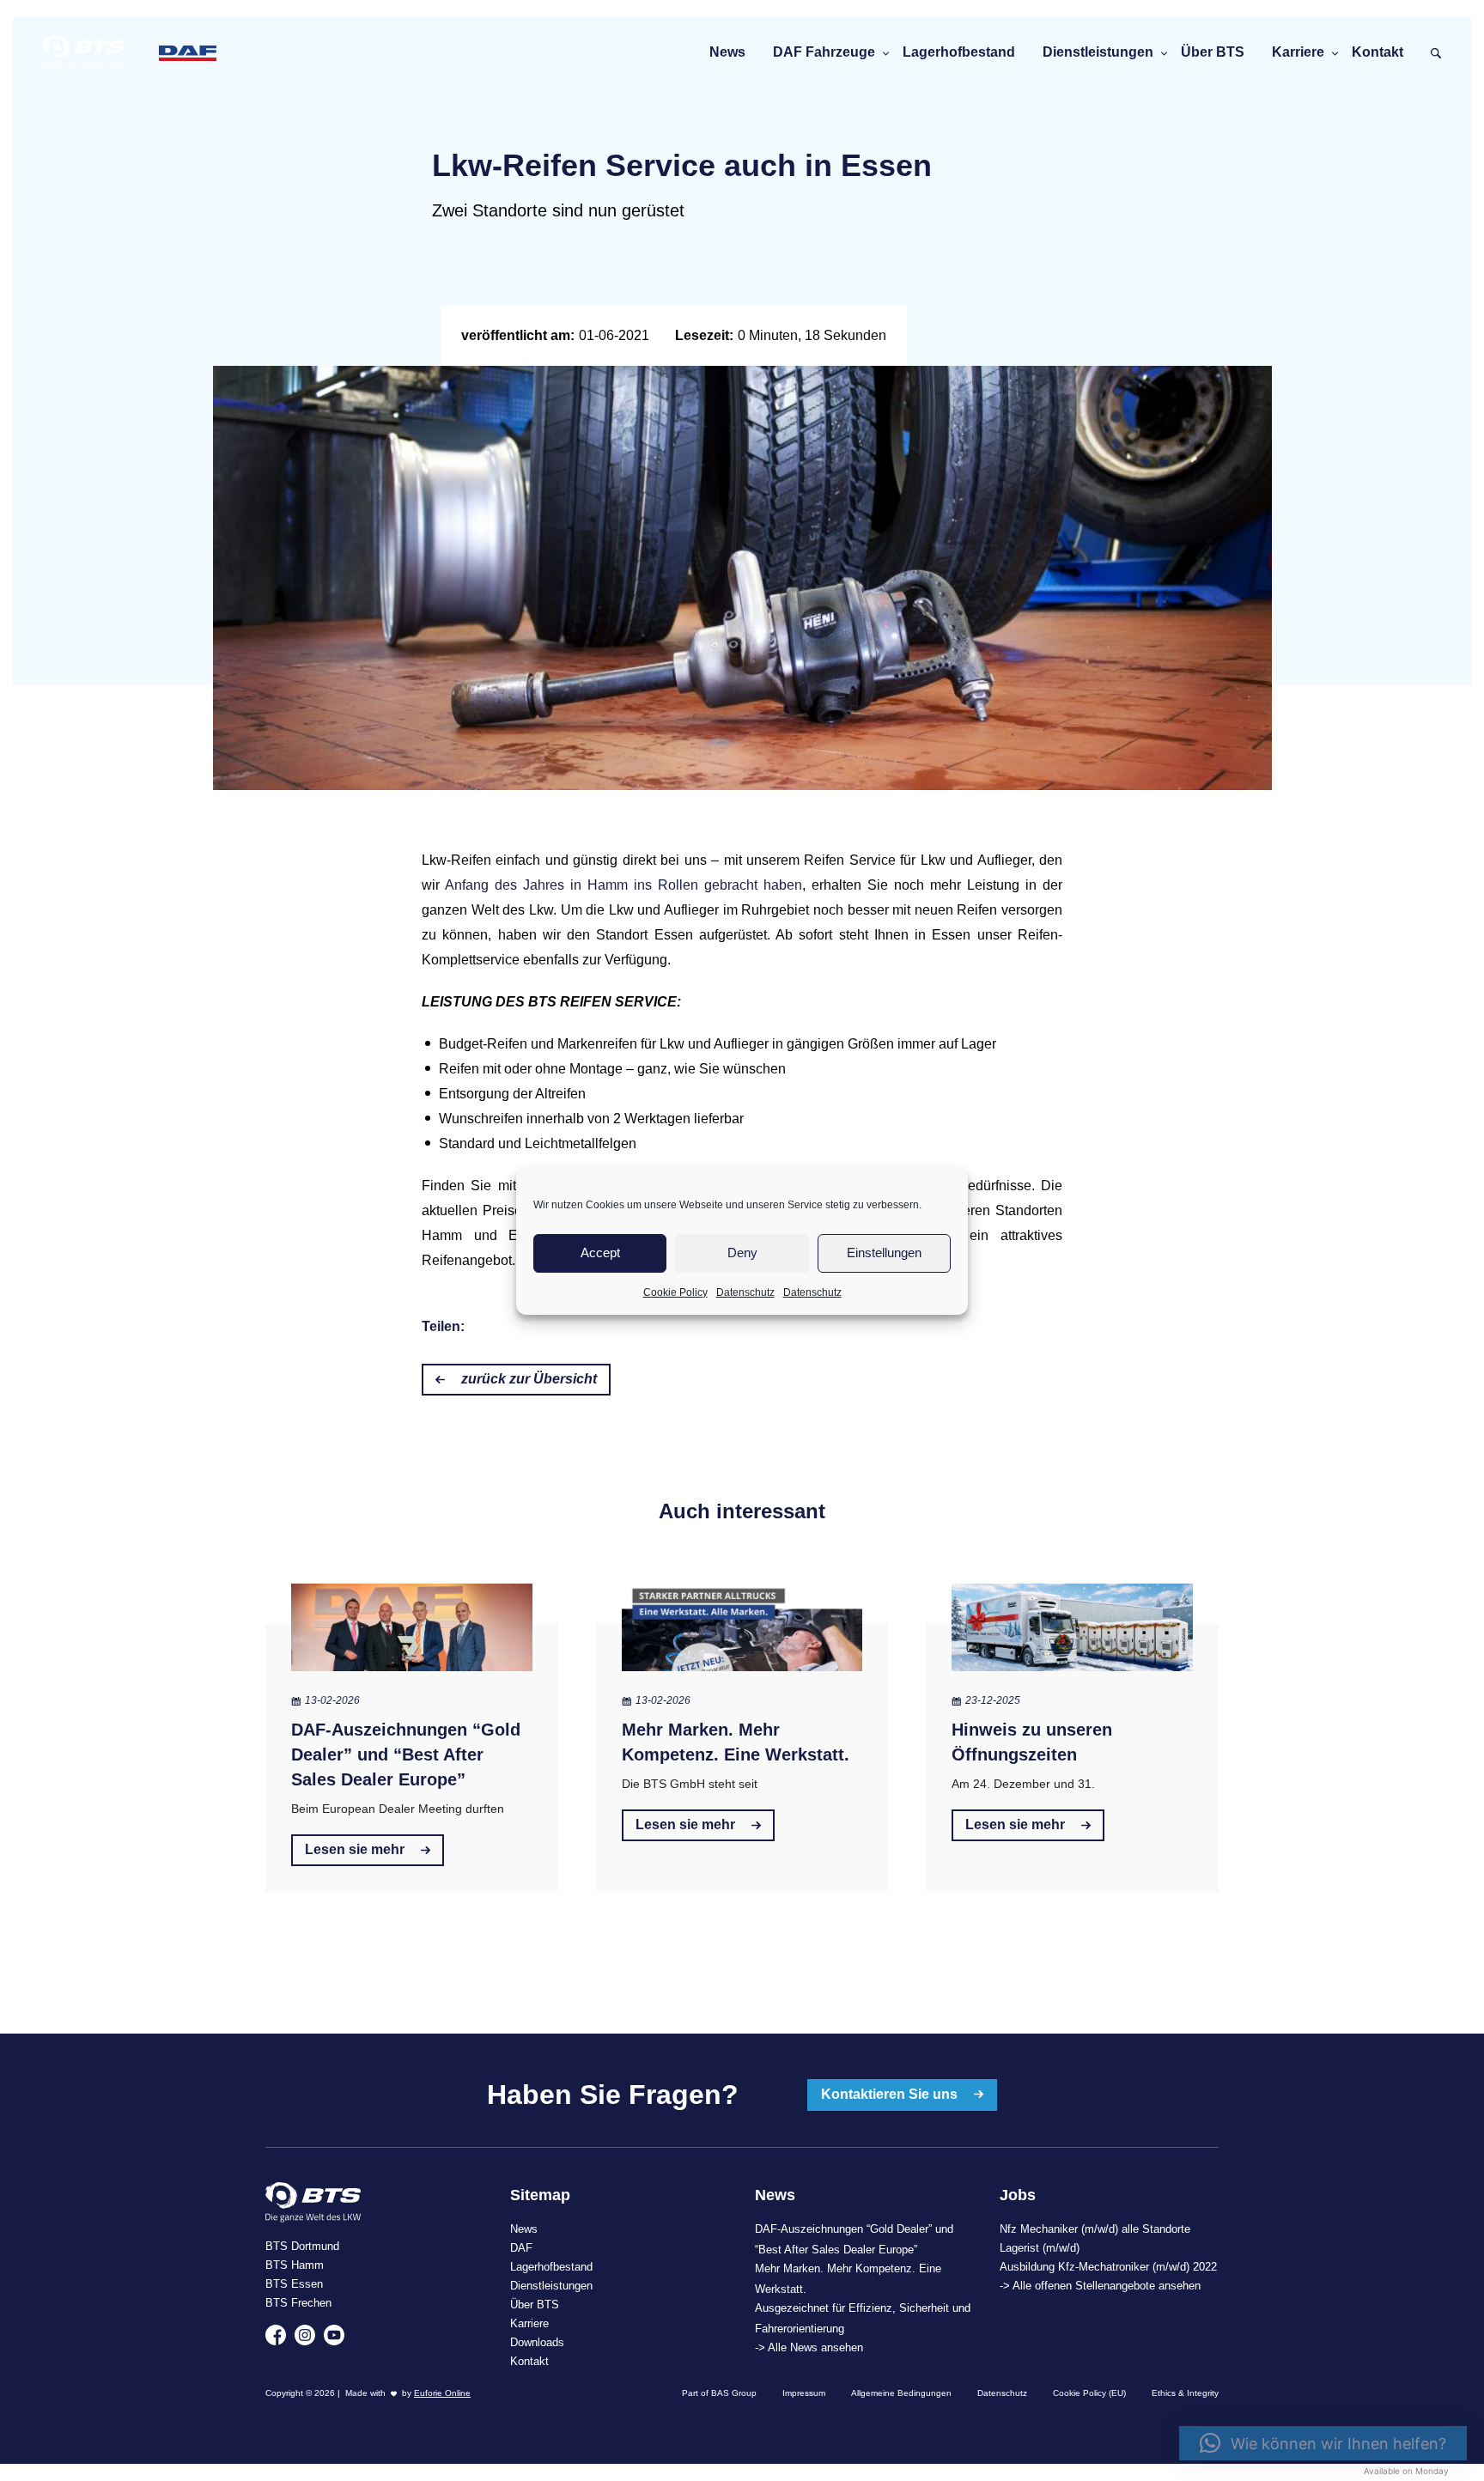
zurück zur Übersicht (527, 1379)
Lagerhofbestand (959, 52)
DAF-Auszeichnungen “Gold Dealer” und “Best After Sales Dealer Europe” (406, 1754)
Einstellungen (884, 1253)
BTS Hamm (295, 2265)
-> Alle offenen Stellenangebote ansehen (1100, 2286)
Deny (742, 1253)
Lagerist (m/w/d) (1040, 2248)
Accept (600, 1253)
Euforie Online (442, 2393)
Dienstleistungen (1098, 52)
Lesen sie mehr (356, 1849)
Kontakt (1378, 52)
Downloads (537, 2342)
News (727, 52)
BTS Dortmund (302, 2246)
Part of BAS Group (719, 2393)
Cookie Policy (675, 1292)
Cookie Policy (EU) (1089, 2393)
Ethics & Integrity (1185, 2393)
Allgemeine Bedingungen (901, 2393)
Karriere (1298, 52)
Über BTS (1213, 52)
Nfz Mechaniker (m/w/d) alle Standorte (1095, 2229)
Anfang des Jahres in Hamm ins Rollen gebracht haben (623, 885)
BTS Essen (294, 2284)
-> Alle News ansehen (809, 2347)
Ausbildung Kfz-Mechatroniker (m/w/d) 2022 (1108, 2267)
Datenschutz (745, 1292)
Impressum (804, 2393)
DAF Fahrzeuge (824, 52)
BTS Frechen (298, 2303)
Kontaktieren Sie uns (891, 2094)
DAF (521, 2248)
